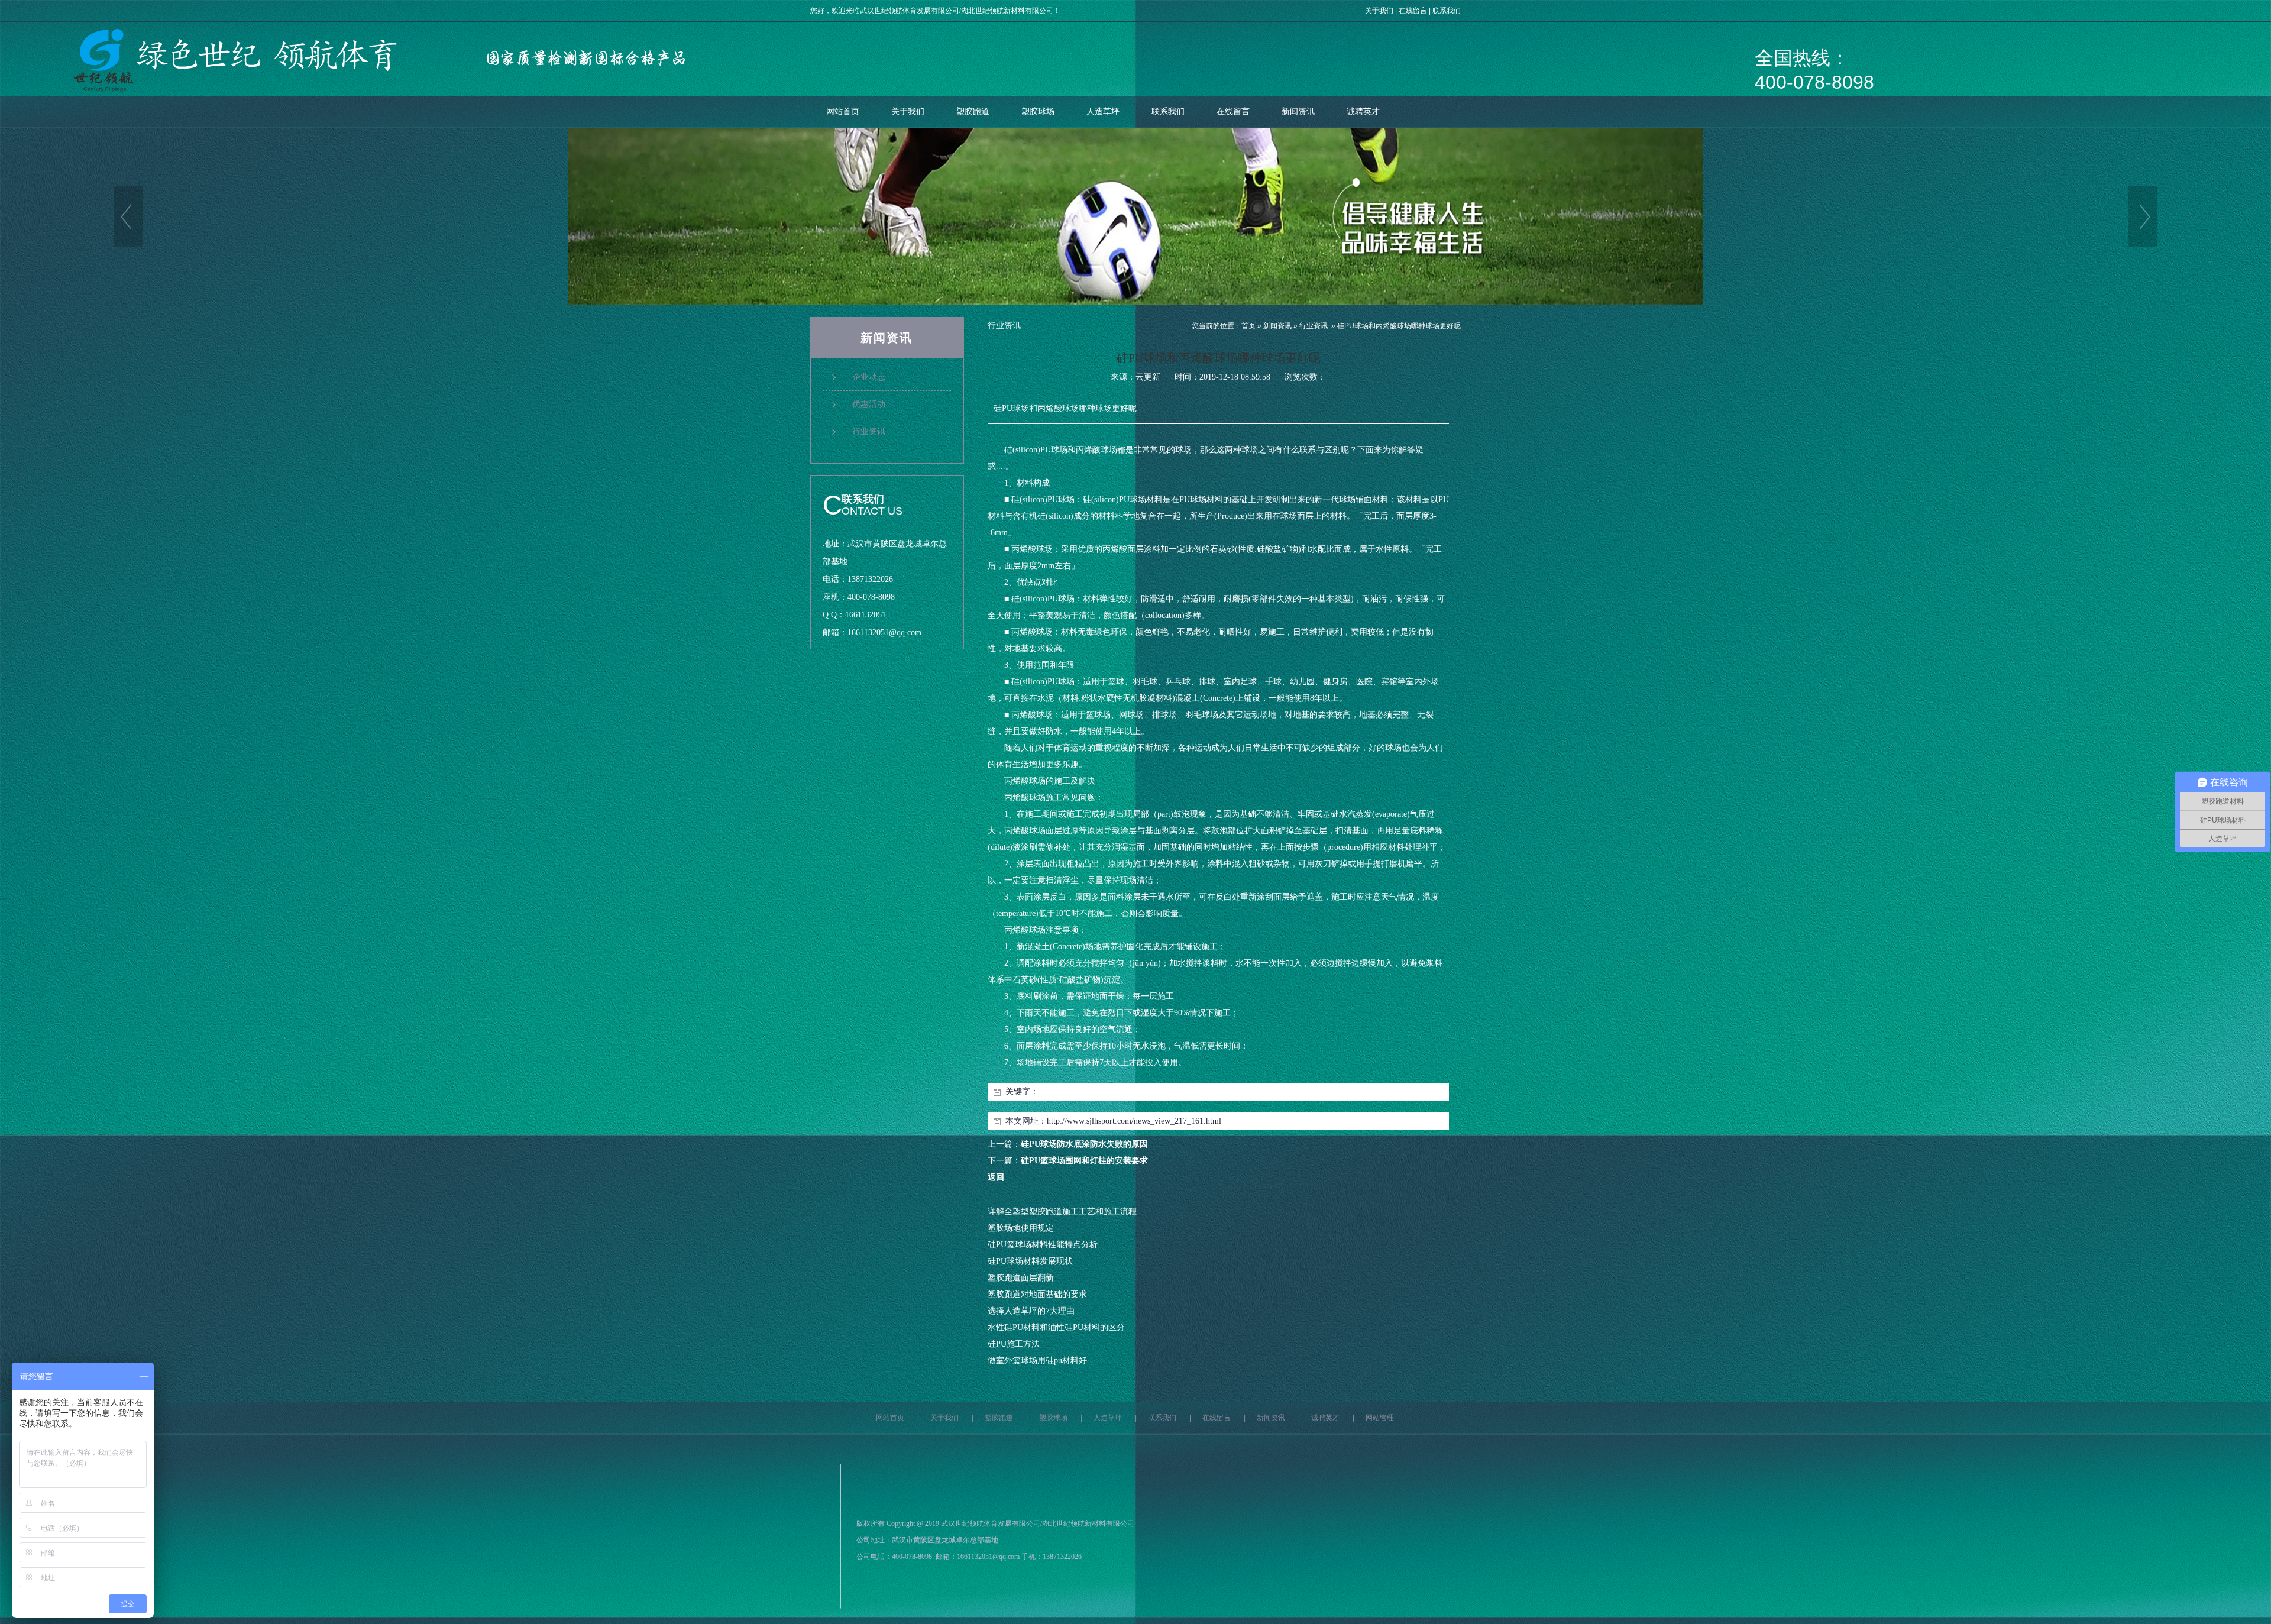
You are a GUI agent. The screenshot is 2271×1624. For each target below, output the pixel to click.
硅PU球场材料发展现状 (1030, 1261)
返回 (996, 1177)
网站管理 (1380, 1418)
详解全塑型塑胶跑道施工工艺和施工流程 (1062, 1211)
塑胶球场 (1038, 111)
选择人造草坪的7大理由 (1031, 1311)
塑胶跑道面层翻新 (1021, 1278)
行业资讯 (1314, 326)
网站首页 (843, 111)
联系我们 (1447, 11)
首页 (1248, 326)
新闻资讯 (1298, 111)
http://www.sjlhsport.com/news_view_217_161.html (1134, 1121)
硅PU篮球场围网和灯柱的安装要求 (1084, 1161)
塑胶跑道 (973, 111)
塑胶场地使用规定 (1021, 1228)
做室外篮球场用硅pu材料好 (1037, 1361)
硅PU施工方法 (1014, 1344)
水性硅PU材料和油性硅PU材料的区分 (1056, 1327)
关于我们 (1379, 11)
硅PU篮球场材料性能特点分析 (1043, 1245)
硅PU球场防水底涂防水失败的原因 (1084, 1144)
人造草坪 (1103, 111)
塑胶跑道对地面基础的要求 (1037, 1294)
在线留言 (1413, 11)
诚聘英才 (1363, 111)
